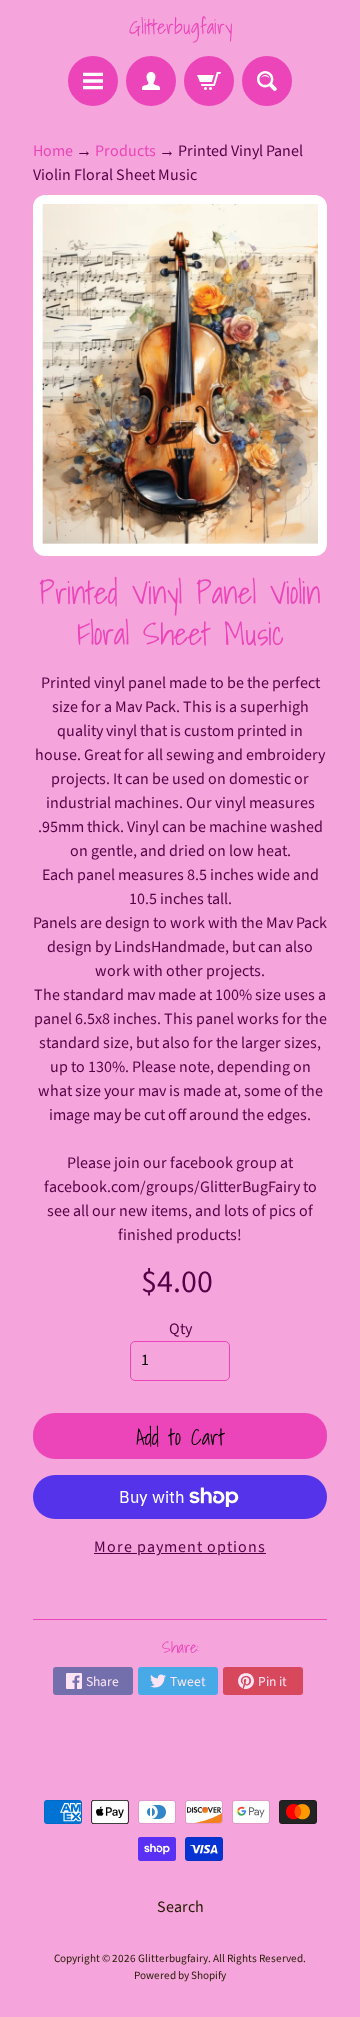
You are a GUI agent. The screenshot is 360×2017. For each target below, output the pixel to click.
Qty (180, 1329)
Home (53, 151)
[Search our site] (267, 81)
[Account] (151, 81)
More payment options (180, 1547)
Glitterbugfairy (180, 27)
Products (125, 151)
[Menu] (93, 81)
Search (180, 1907)
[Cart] (209, 81)
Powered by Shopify (180, 1975)
